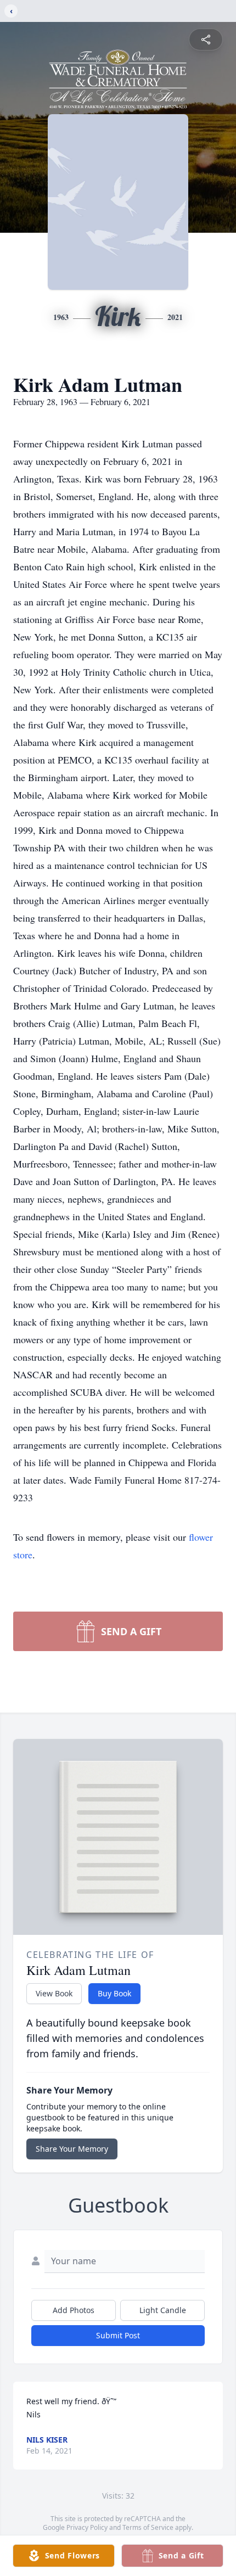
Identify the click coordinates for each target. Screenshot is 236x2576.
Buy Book (114, 1993)
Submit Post (118, 2335)
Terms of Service (148, 2527)
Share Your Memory (72, 2149)
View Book (54, 1993)
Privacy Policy (87, 2527)
